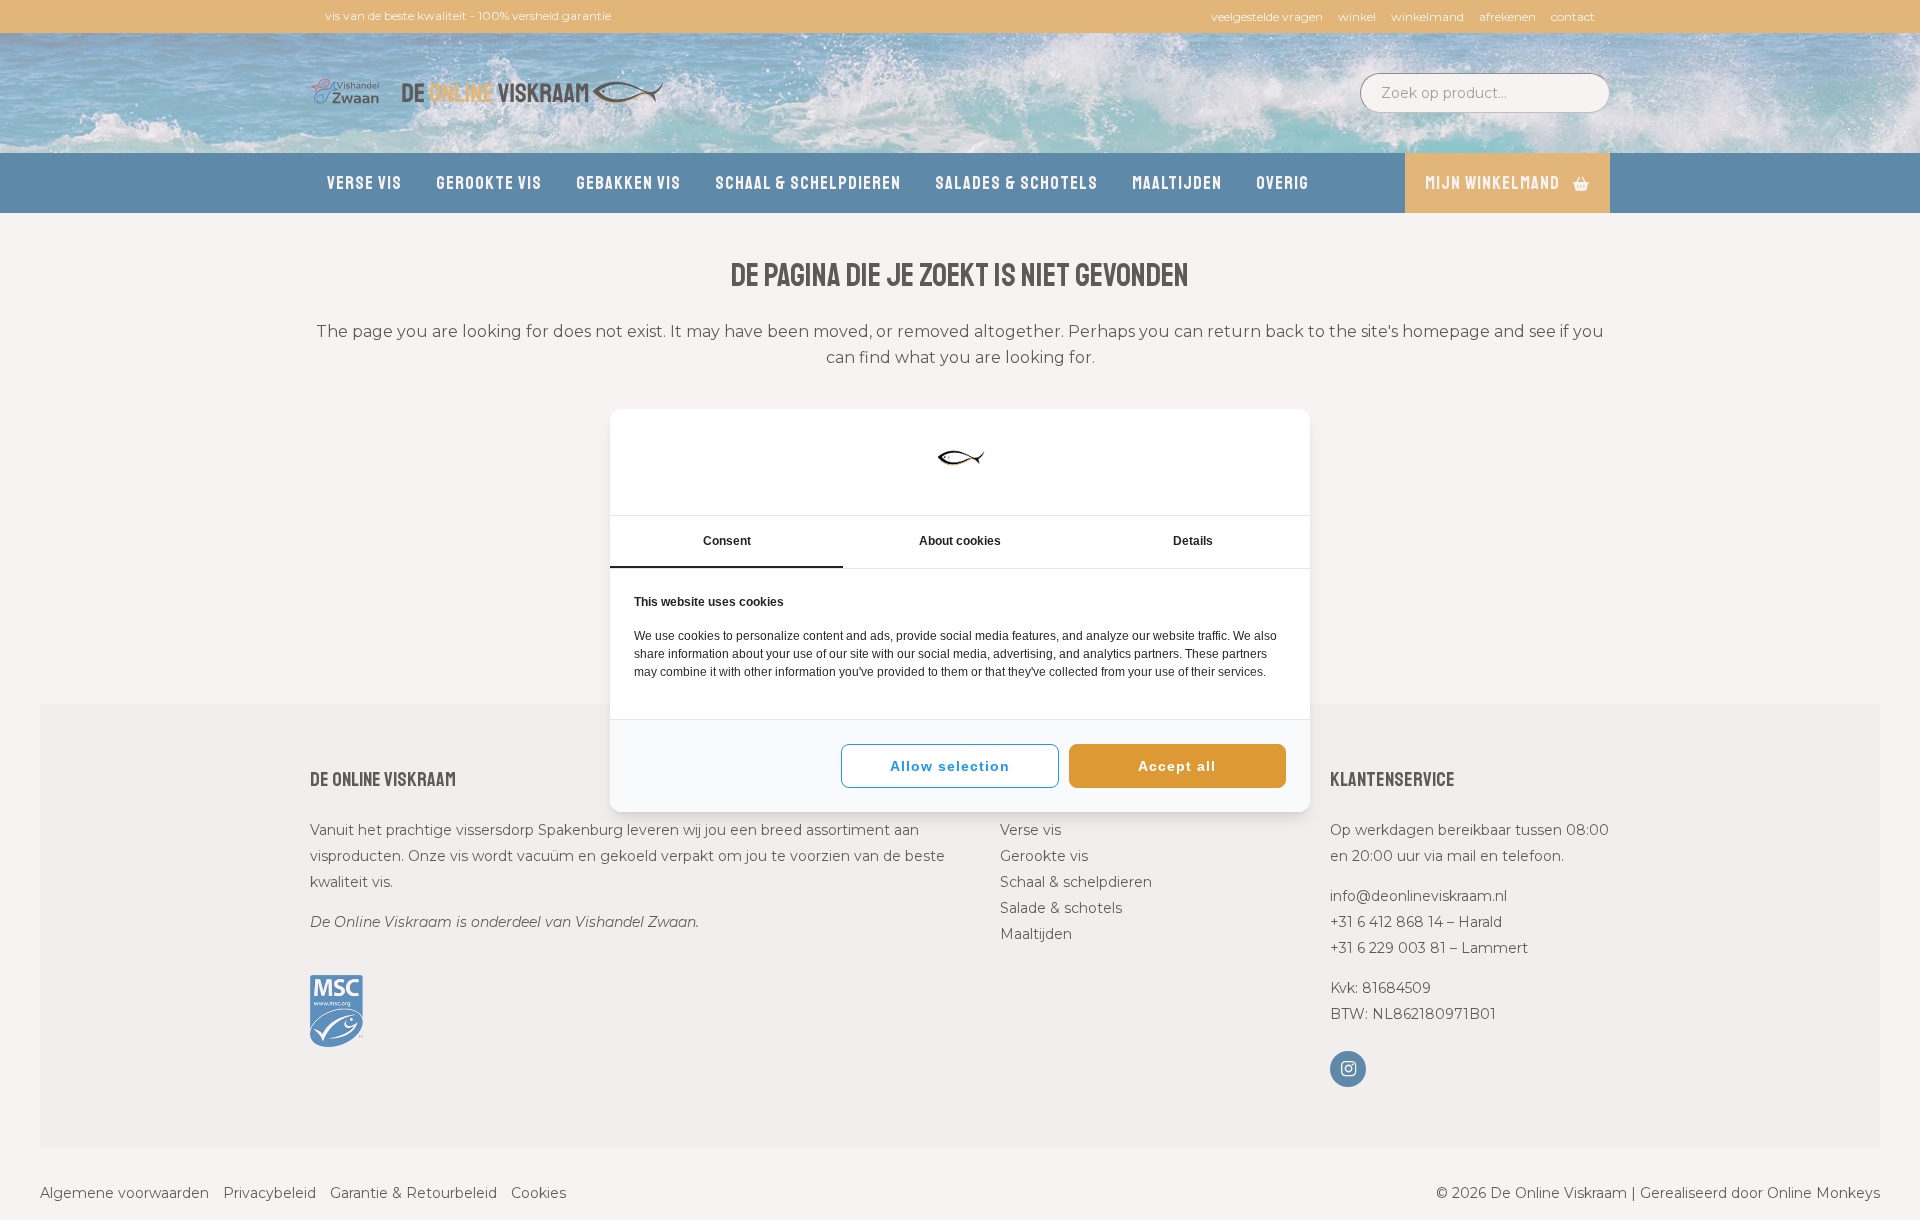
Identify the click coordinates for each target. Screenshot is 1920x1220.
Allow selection (950, 766)
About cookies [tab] (960, 541)
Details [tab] (1193, 541)
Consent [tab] (727, 541)
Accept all (1177, 766)
